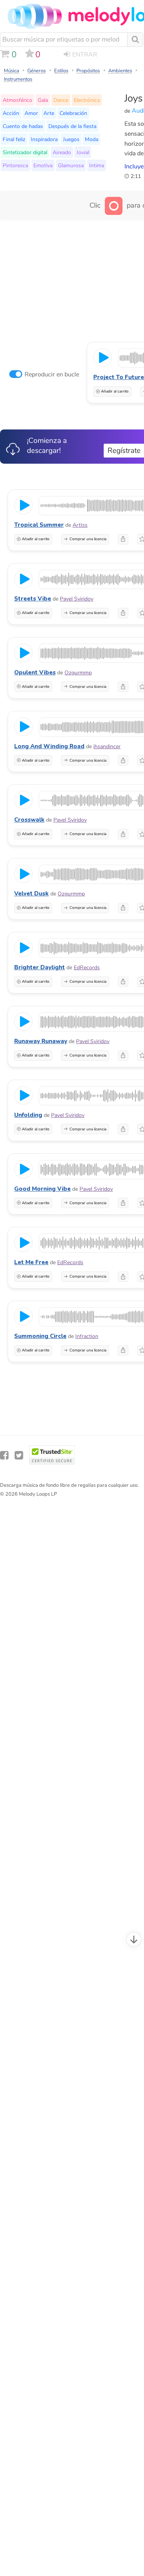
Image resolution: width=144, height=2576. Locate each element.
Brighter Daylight (40, 967)
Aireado (62, 152)
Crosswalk (29, 820)
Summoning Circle (40, 1336)
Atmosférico (17, 100)
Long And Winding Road (49, 746)
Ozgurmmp (78, 673)
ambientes (120, 71)
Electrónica (87, 100)
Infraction (87, 1336)
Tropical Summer (39, 525)
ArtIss (80, 525)
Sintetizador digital (25, 152)
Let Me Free (31, 1262)
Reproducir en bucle (52, 374)
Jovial (83, 152)
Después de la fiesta (72, 126)
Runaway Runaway (41, 1041)
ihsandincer (107, 746)
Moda (92, 139)
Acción (11, 113)
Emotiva (43, 165)
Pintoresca (15, 165)
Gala (43, 100)
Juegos (71, 139)
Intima (97, 165)
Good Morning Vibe (42, 1189)
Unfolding (28, 1115)
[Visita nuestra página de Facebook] (4, 1455)
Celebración (73, 113)
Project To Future (119, 377)
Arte (49, 113)
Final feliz (14, 139)
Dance (61, 100)
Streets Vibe (33, 599)
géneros (36, 71)
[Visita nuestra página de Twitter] (19, 1455)
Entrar (85, 55)
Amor (31, 113)
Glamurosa (71, 165)
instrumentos (18, 79)
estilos (61, 71)
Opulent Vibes (35, 672)
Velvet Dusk (31, 894)
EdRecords (87, 968)
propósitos (88, 71)
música (12, 71)
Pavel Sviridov (77, 599)
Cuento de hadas (23, 126)
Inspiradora (44, 139)
